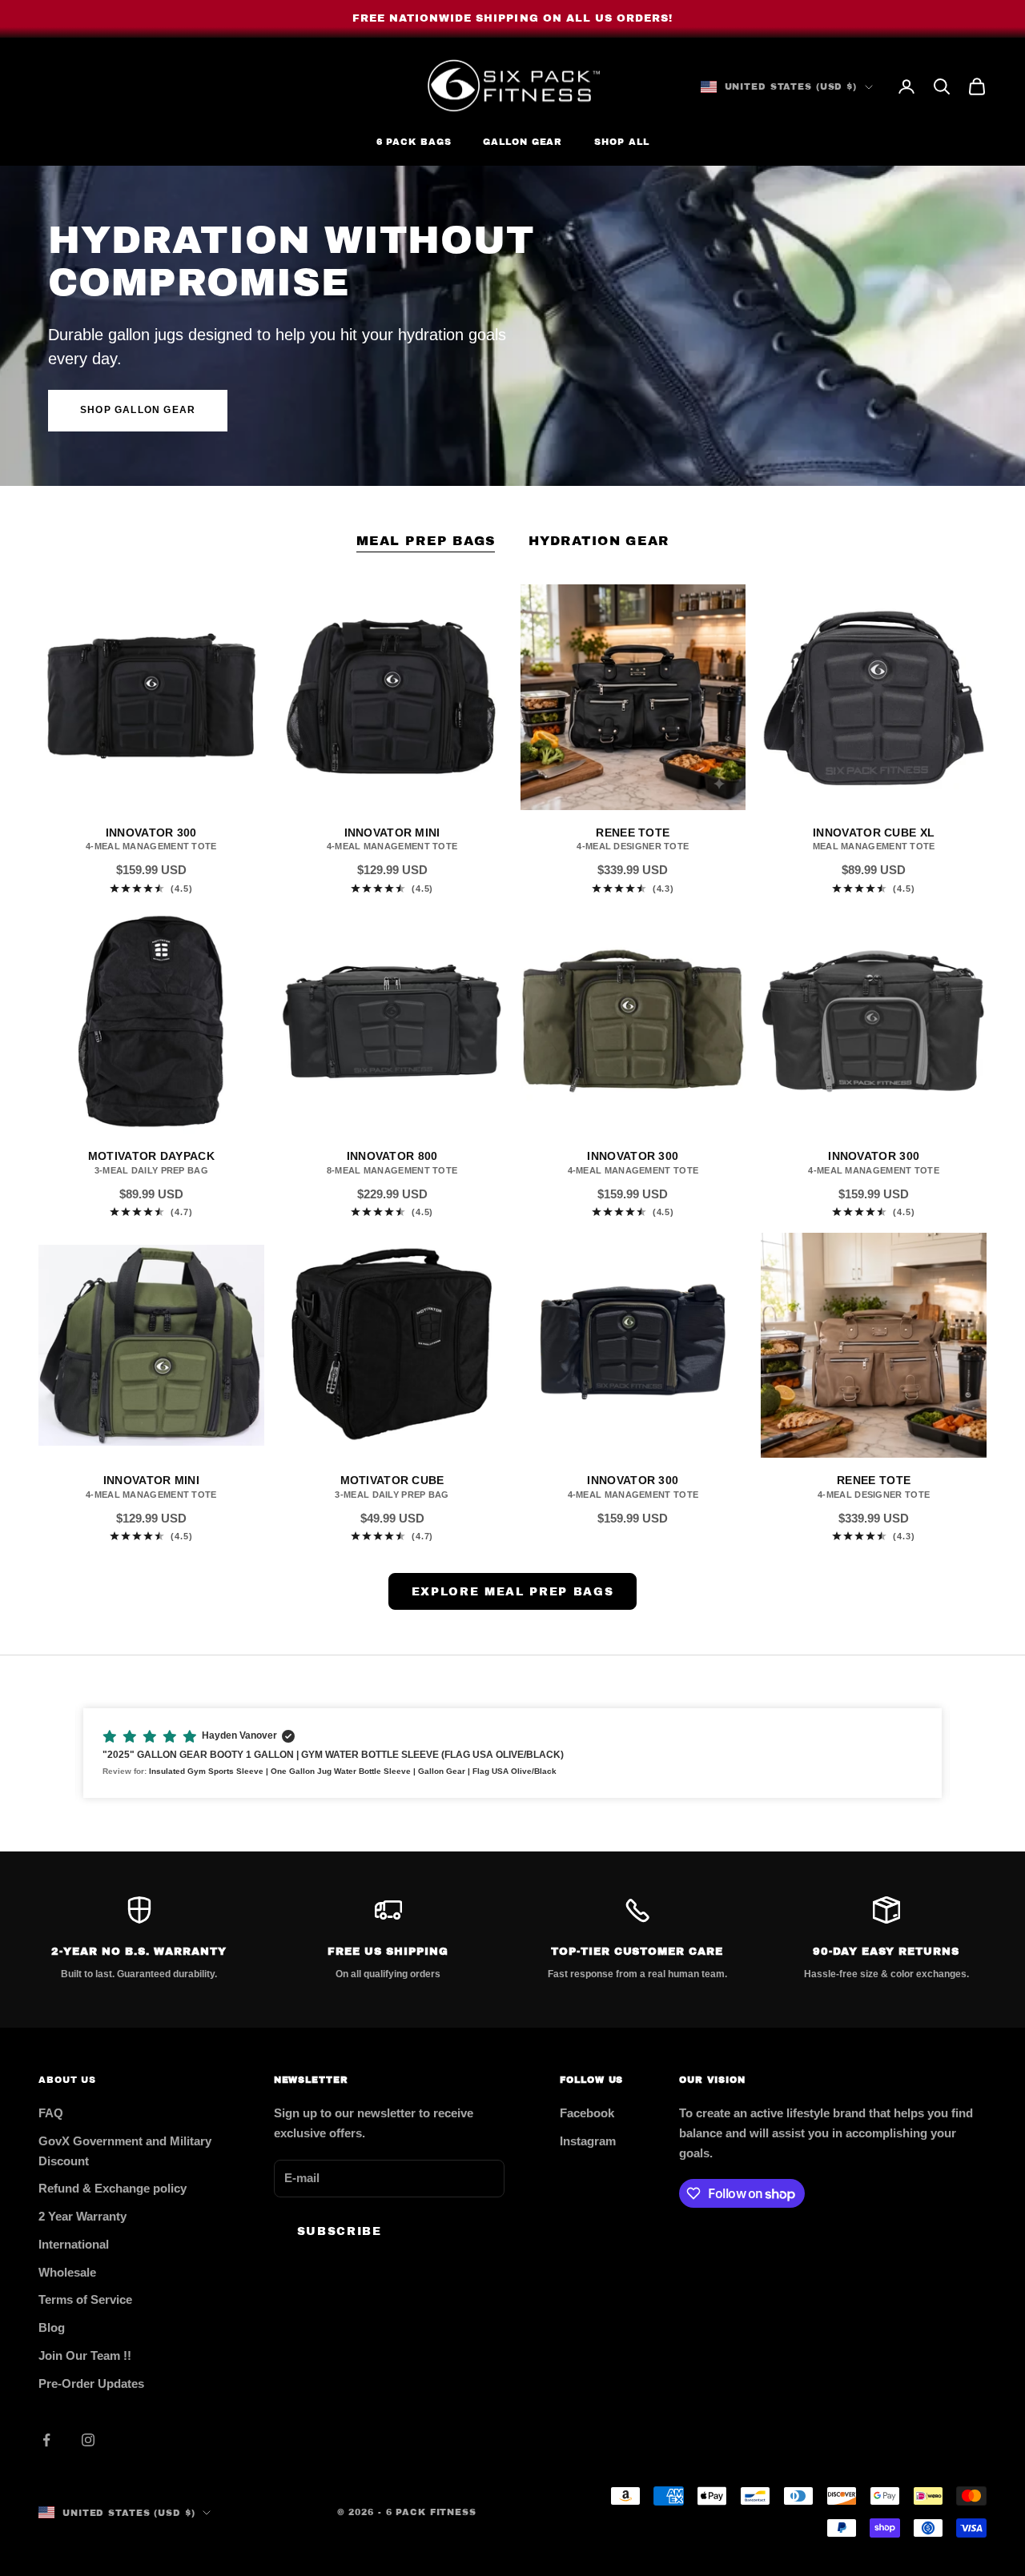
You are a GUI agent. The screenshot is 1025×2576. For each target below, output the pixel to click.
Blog (52, 2327)
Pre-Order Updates (91, 2383)
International (74, 2244)
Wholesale (67, 2272)
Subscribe (340, 2231)
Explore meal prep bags (513, 1592)
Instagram (588, 2141)
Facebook (587, 2113)
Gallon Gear (523, 142)
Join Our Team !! (85, 2355)
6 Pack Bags (414, 142)
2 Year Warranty (82, 2216)
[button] (512, 1753)
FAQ (51, 2113)
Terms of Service (85, 2299)
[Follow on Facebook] (46, 2440)
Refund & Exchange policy (113, 2188)
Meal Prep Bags (426, 541)
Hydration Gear (599, 541)
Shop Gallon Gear (138, 410)
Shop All (621, 142)
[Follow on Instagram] (88, 2440)
